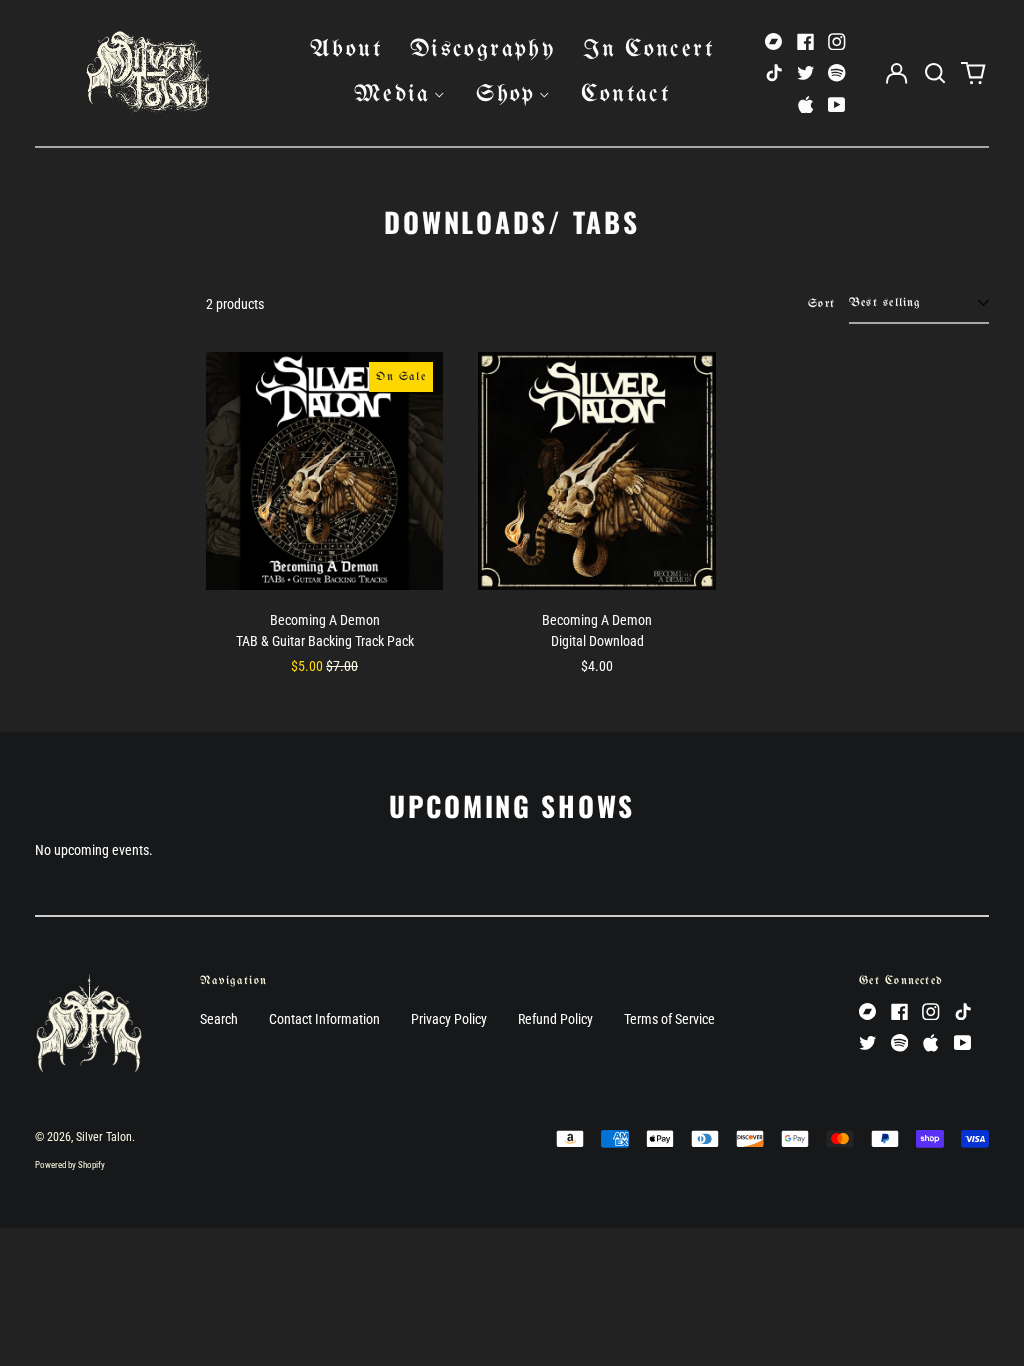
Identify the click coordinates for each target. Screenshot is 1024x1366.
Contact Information (324, 1019)
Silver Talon (104, 1137)
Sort (821, 303)
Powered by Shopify (70, 1165)
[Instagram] (837, 42)
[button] (935, 73)
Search (219, 1019)
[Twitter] (806, 73)
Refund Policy (555, 1019)
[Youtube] (837, 105)
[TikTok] (774, 73)
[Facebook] (806, 42)
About (346, 49)
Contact (625, 94)
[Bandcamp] (774, 42)
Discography (482, 49)
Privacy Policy (449, 1019)
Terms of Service (669, 1019)
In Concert (648, 49)
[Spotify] (837, 73)
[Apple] (806, 105)
